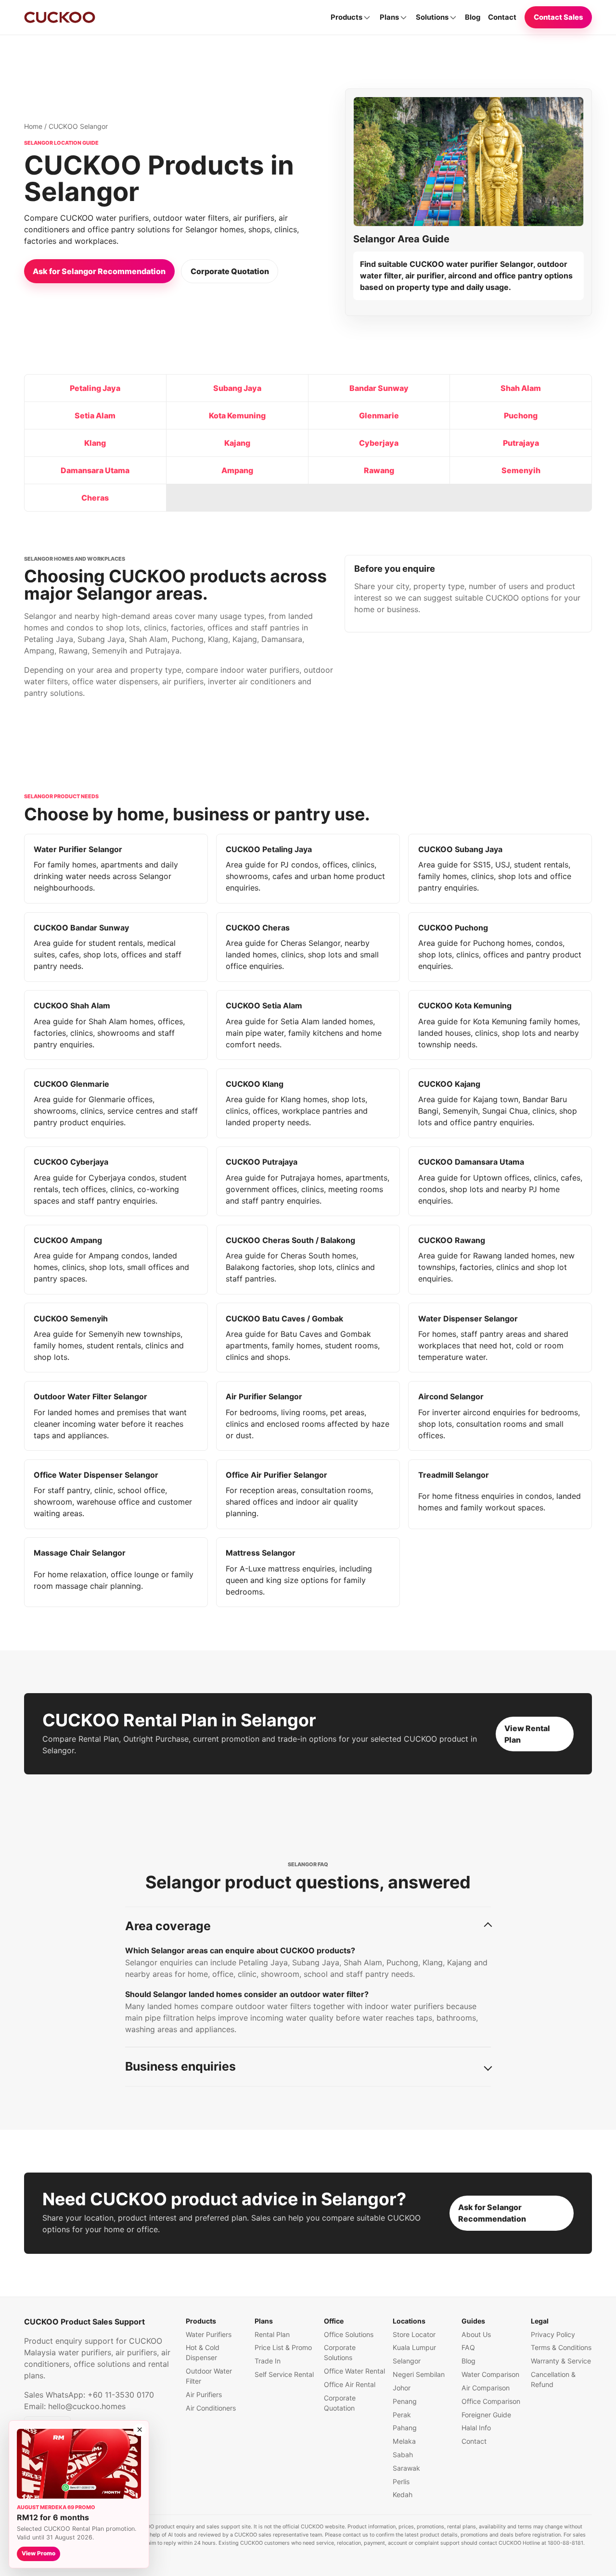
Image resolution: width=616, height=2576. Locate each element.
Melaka (404, 2441)
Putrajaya (521, 443)
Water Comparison (490, 2374)
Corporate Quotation (230, 271)
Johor (402, 2388)
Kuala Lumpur (414, 2347)
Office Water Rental (354, 2371)
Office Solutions (349, 2334)
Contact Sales (558, 17)
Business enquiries (180, 2066)
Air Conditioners (211, 2408)
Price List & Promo (283, 2347)
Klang (95, 443)
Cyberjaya (379, 443)
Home (33, 126)
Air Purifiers (204, 2394)
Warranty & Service (561, 2361)
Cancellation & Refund (553, 2379)
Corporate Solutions (340, 2352)
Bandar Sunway (379, 388)
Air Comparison (486, 2388)
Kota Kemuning (237, 415)
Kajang (237, 443)
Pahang (405, 2428)
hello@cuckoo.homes (87, 2406)
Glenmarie (379, 415)
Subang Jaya (237, 388)
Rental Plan (272, 2334)
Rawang (379, 470)
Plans (389, 17)
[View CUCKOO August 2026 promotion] (79, 2464)
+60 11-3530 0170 (121, 2395)
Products (346, 17)
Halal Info (476, 2428)
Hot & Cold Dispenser (203, 2352)
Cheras (95, 498)
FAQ (468, 2347)
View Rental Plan (527, 1734)
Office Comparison (491, 2401)
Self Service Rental (284, 2374)
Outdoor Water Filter (209, 2376)
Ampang (237, 470)
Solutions (432, 17)
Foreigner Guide (486, 2415)
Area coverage (168, 1926)
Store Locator (414, 2334)
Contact (502, 17)
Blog (473, 17)
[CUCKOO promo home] (60, 17)
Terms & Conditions (561, 2347)
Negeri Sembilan (419, 2374)
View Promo (38, 2553)
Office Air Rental (350, 2384)
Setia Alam (95, 415)
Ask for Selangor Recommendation (99, 271)
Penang (405, 2401)
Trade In (268, 2361)
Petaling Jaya (95, 388)
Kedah (403, 2494)
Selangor (407, 2361)
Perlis (401, 2482)
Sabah (403, 2455)
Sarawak (406, 2468)
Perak (402, 2415)
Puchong (521, 415)
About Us (476, 2334)
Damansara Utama (95, 470)
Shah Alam (521, 388)
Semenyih (521, 470)
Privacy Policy (553, 2334)
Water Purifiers (209, 2334)
